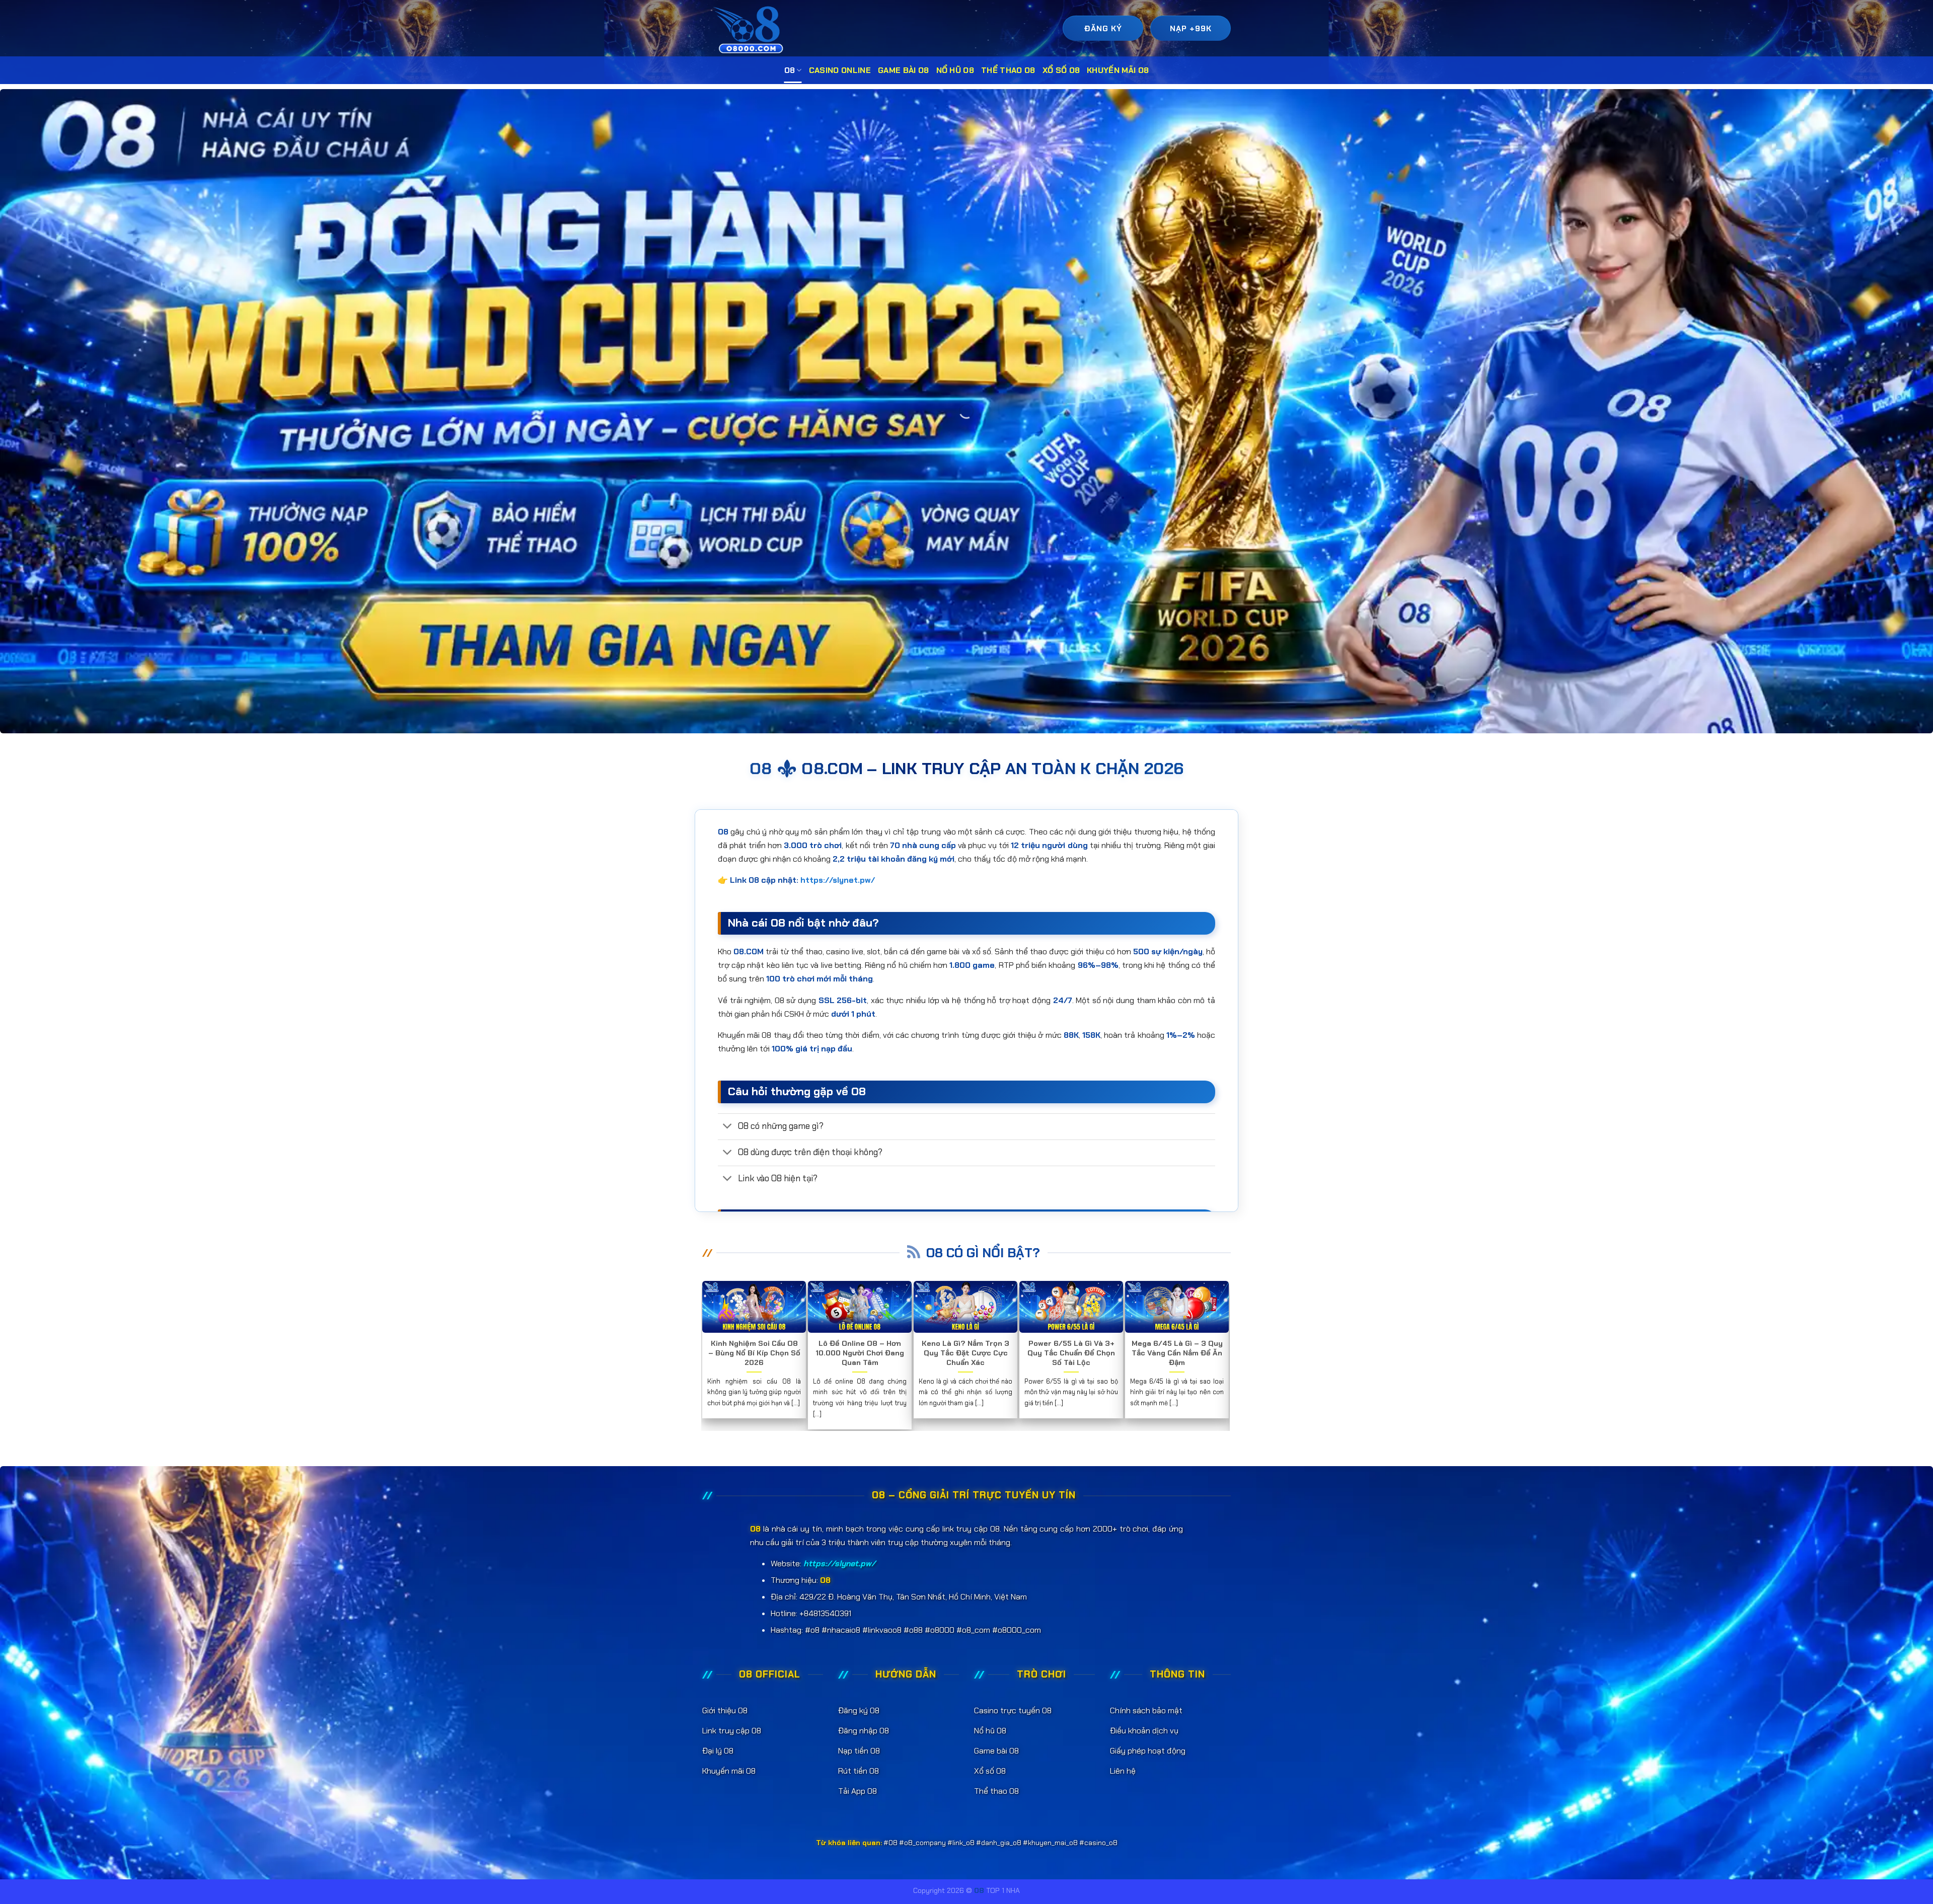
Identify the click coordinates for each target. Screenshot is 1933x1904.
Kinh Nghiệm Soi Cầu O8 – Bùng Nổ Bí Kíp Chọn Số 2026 (754, 1353)
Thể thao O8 (1008, 70)
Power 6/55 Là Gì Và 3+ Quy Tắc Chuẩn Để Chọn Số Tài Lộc (1071, 1353)
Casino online (840, 70)
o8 (790, 70)
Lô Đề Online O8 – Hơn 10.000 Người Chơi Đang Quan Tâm (860, 1353)
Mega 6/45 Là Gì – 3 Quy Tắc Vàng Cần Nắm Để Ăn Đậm (1177, 1353)
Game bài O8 (904, 70)
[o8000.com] (751, 29)
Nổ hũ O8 (955, 70)
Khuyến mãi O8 (1118, 70)
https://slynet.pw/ (838, 880)
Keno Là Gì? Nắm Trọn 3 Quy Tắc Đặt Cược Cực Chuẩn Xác (965, 1353)
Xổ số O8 (1061, 70)
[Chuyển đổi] (728, 1127)
